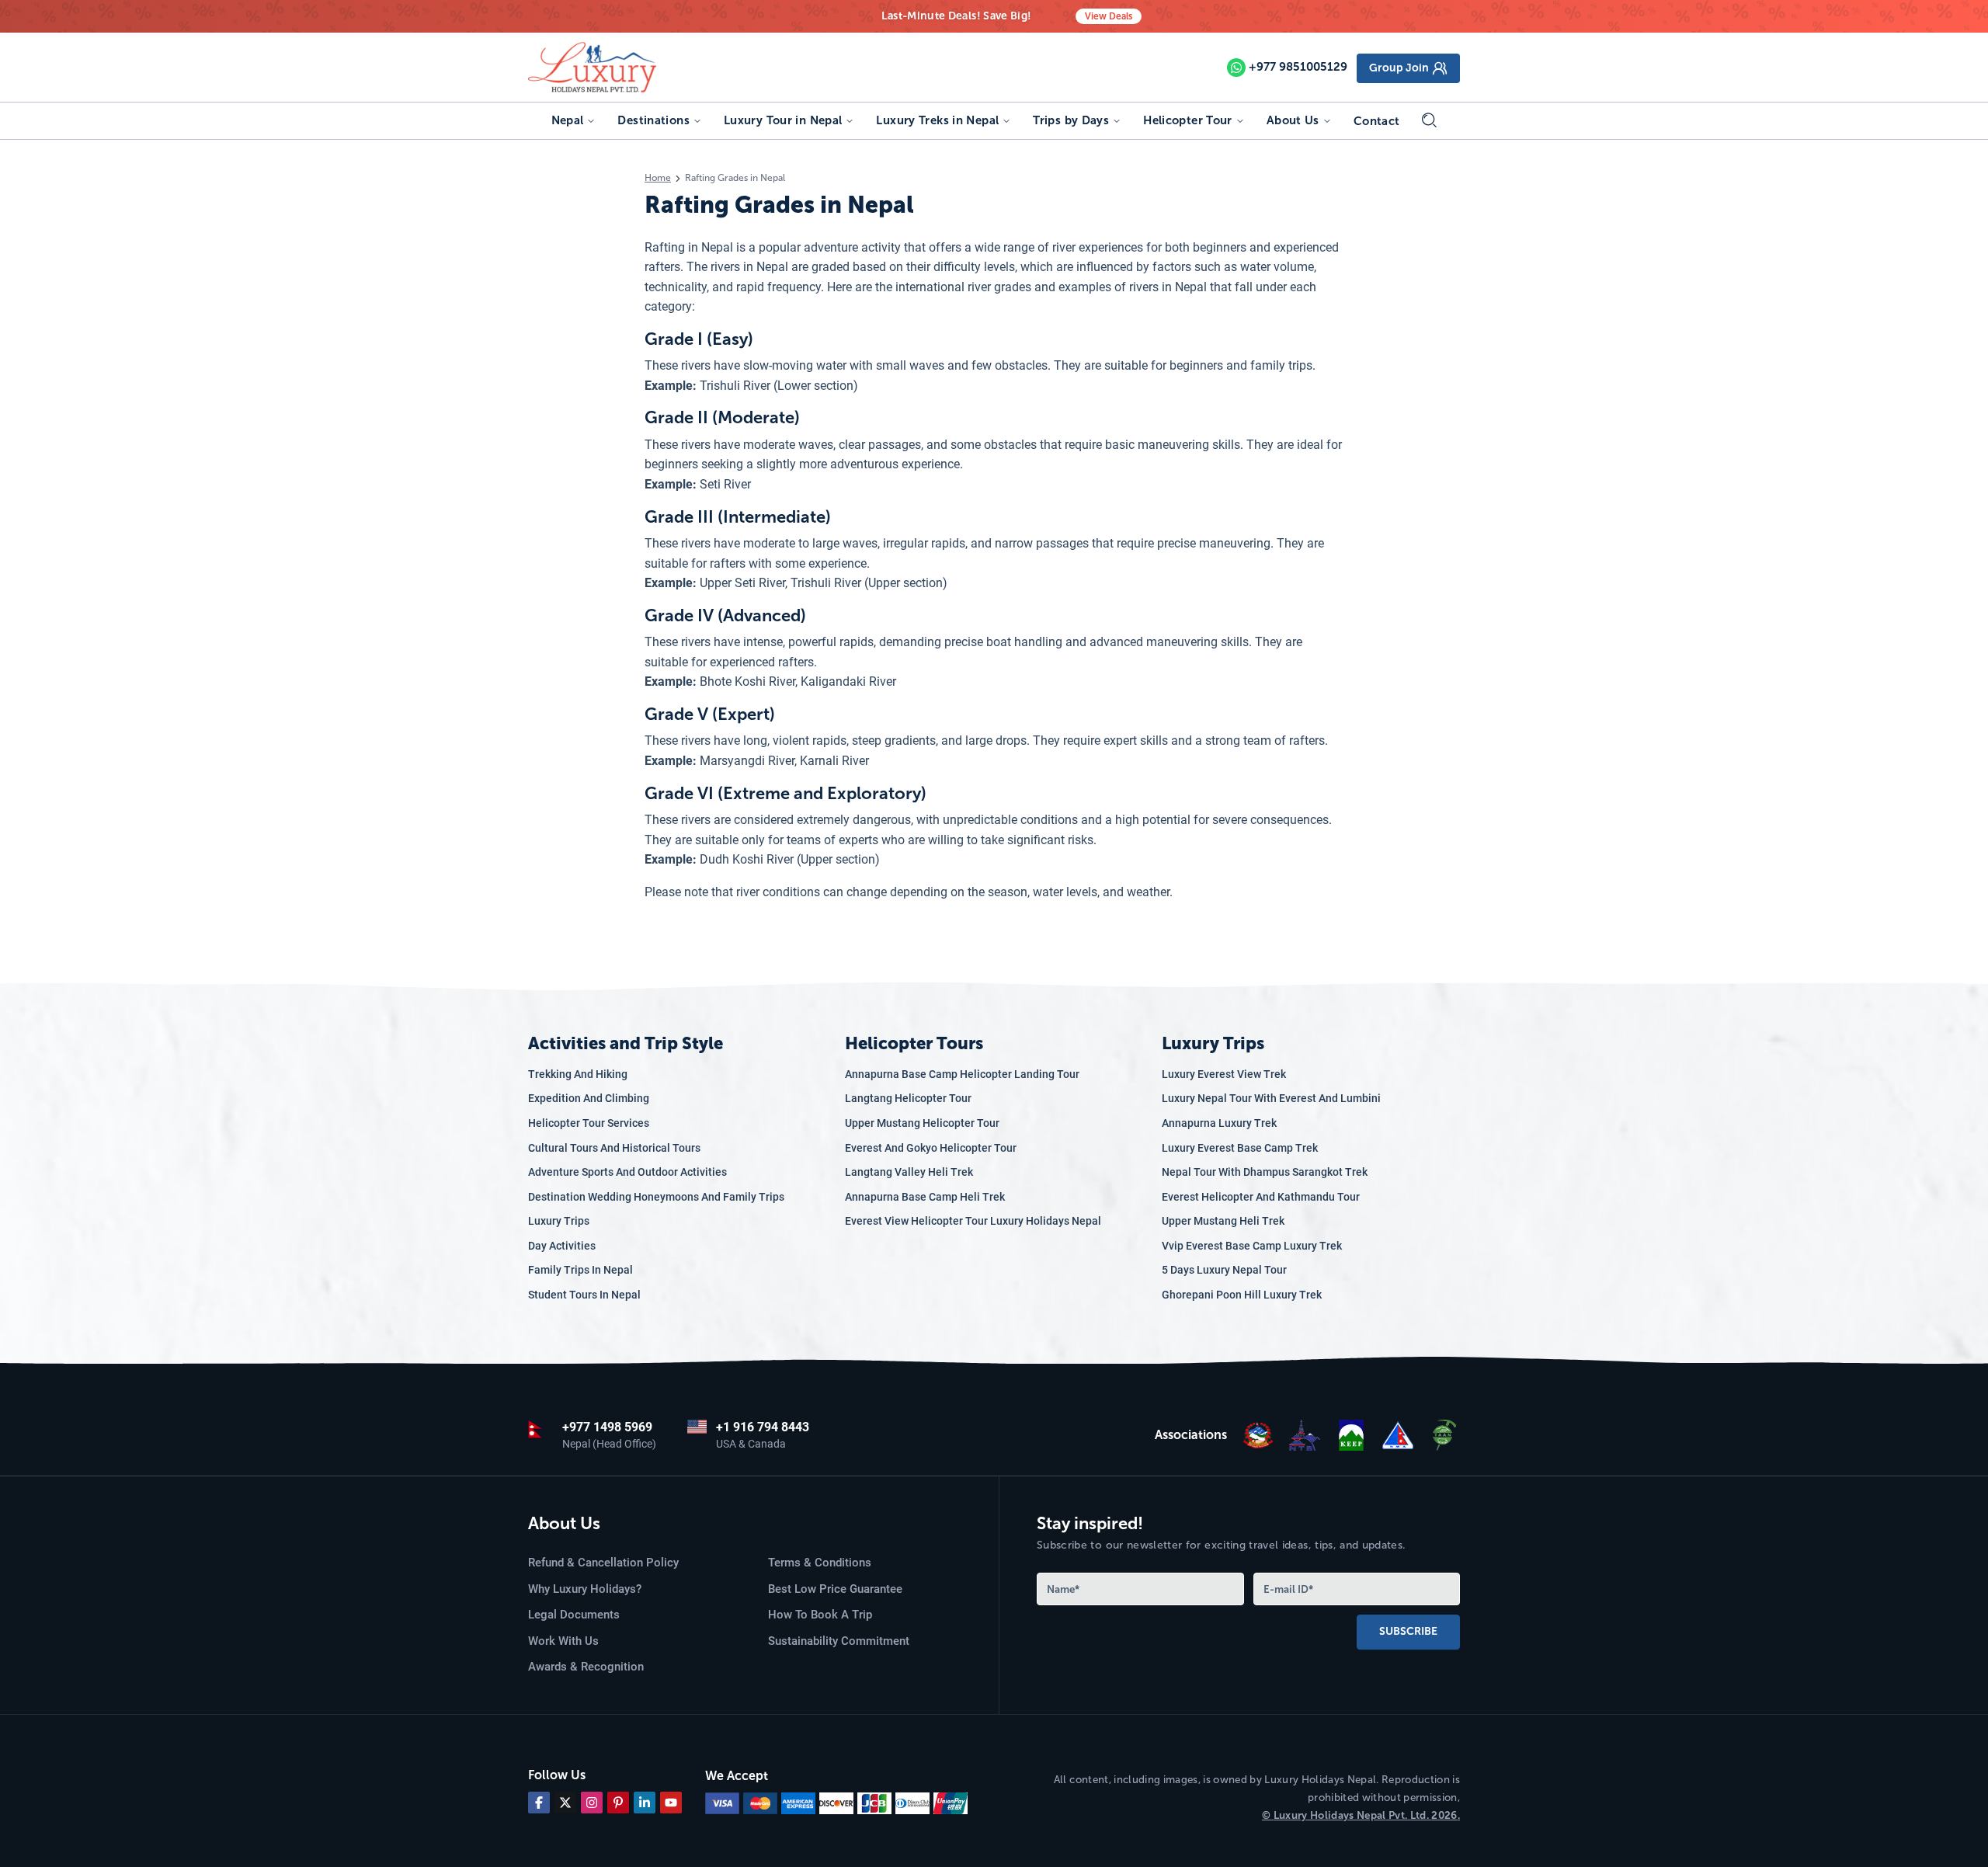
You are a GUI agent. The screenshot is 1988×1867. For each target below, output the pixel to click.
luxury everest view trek (1224, 1074)
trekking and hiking (578, 1074)
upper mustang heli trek (1223, 1221)
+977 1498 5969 (607, 1427)
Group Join (1399, 68)
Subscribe (1408, 1631)
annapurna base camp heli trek (925, 1197)
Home (658, 178)
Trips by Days (1071, 120)
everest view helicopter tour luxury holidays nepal (973, 1221)
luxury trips (559, 1221)
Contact (1377, 121)
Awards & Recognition (586, 1667)
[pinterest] (618, 1803)
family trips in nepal (580, 1270)
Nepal (568, 120)
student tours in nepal (584, 1295)
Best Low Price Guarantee (835, 1589)
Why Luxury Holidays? (585, 1589)
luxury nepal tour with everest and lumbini (1271, 1098)
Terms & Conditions (820, 1563)
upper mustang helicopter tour (922, 1123)
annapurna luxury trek (1219, 1123)
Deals (1109, 16)
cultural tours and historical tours (614, 1148)
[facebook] (539, 1803)
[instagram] (592, 1803)
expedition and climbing (589, 1098)
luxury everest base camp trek (1240, 1148)
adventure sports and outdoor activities (627, 1172)
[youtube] (671, 1803)
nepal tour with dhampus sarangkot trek (1265, 1172)
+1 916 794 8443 (763, 1427)
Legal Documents (574, 1615)
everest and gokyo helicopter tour (931, 1148)
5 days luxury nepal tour (1224, 1270)
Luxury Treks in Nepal (937, 120)
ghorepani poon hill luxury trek (1242, 1295)
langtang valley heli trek (909, 1172)
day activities (562, 1246)
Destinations (653, 120)
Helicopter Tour (1188, 120)
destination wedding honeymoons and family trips (656, 1197)
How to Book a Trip (820, 1615)
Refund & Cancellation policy (603, 1563)
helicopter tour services (589, 1123)
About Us (1293, 120)
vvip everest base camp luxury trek (1252, 1246)
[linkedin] (645, 1803)
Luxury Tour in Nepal (783, 120)
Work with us (563, 1641)
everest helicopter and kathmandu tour (1261, 1197)
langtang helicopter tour (908, 1098)
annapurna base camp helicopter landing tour (962, 1074)
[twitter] (565, 1803)
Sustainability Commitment (839, 1641)
